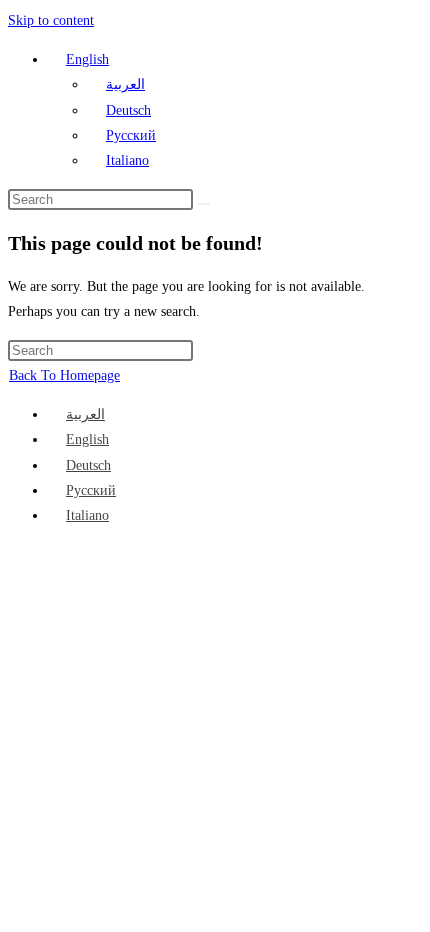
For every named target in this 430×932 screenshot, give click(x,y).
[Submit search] (204, 204)
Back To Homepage (64, 375)
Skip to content (51, 20)
